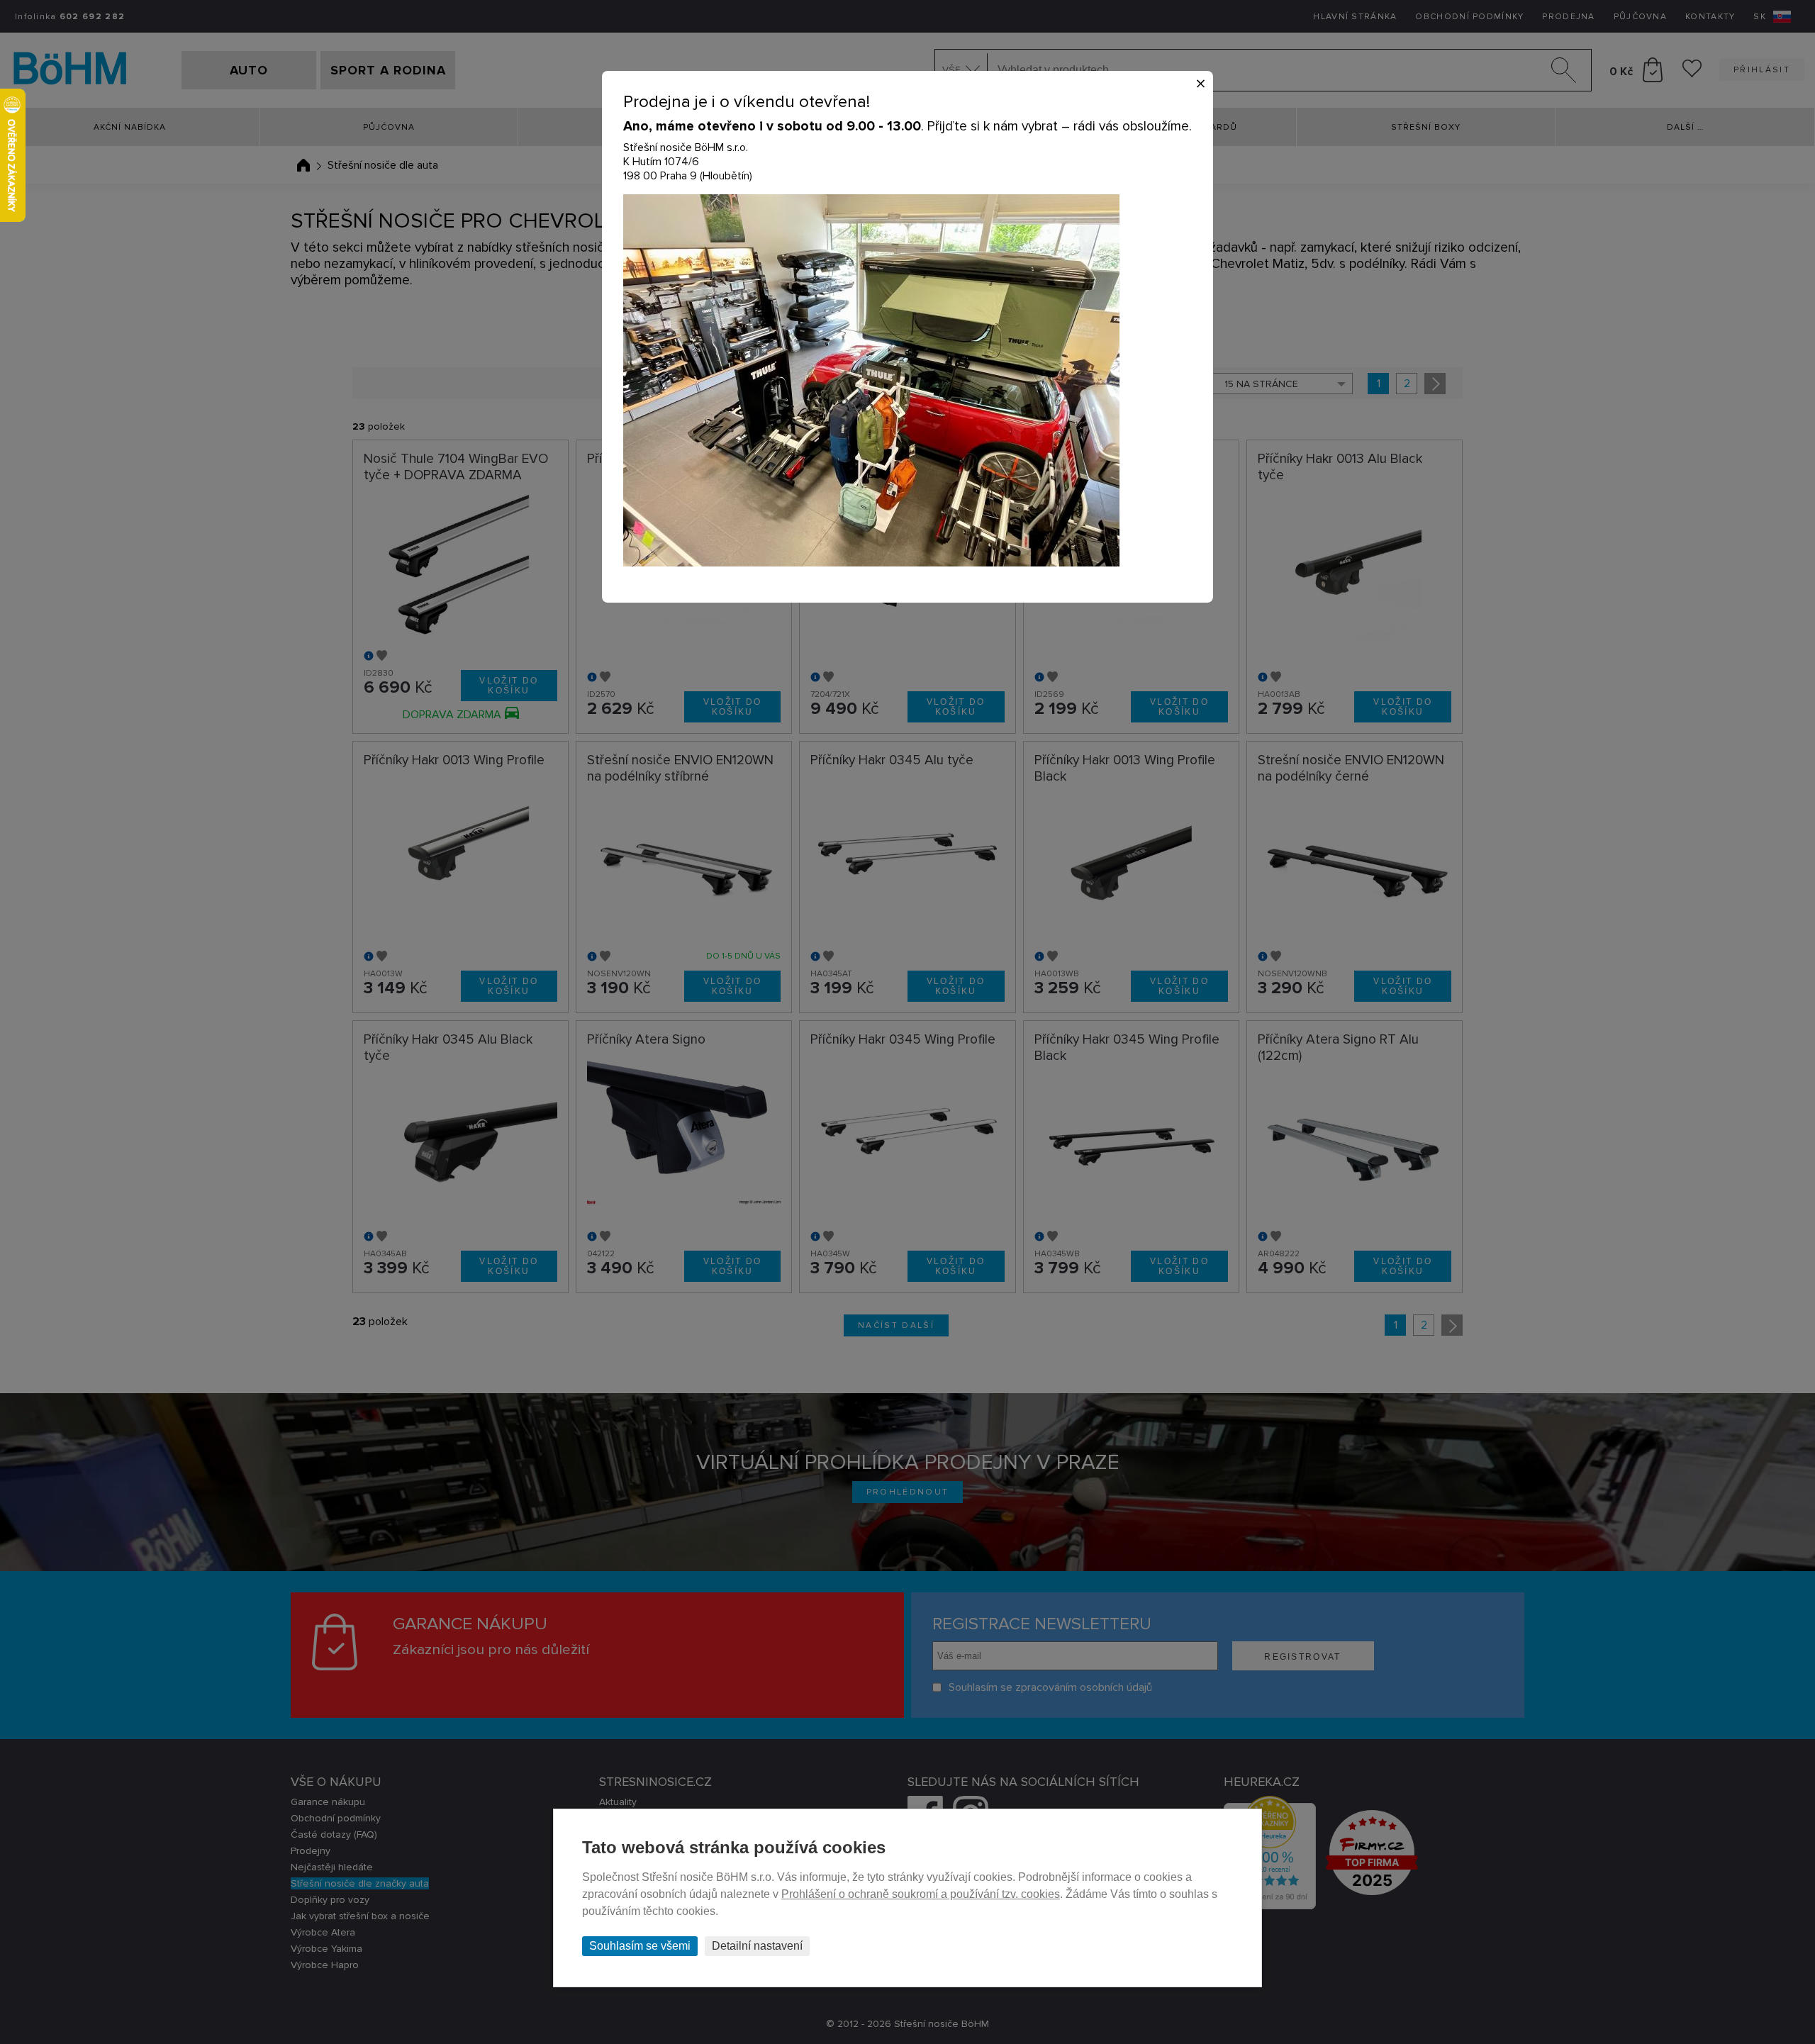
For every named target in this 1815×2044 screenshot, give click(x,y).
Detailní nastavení (757, 1946)
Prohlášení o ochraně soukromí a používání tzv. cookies (921, 1894)
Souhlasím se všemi (640, 1946)
